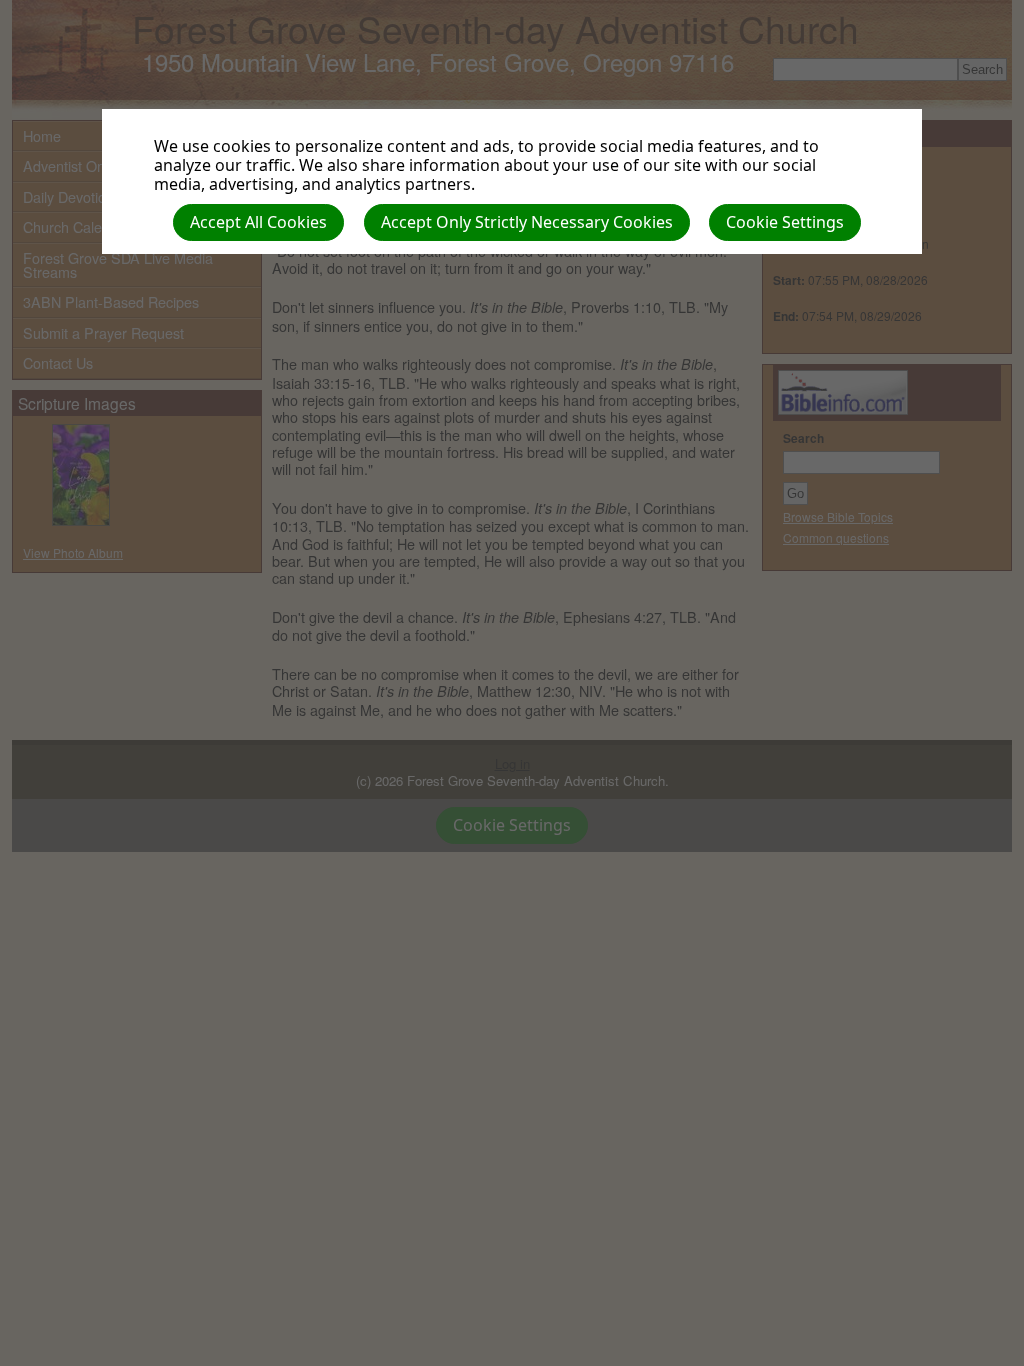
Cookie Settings (785, 222)
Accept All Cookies (258, 222)
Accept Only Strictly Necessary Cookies (527, 222)
